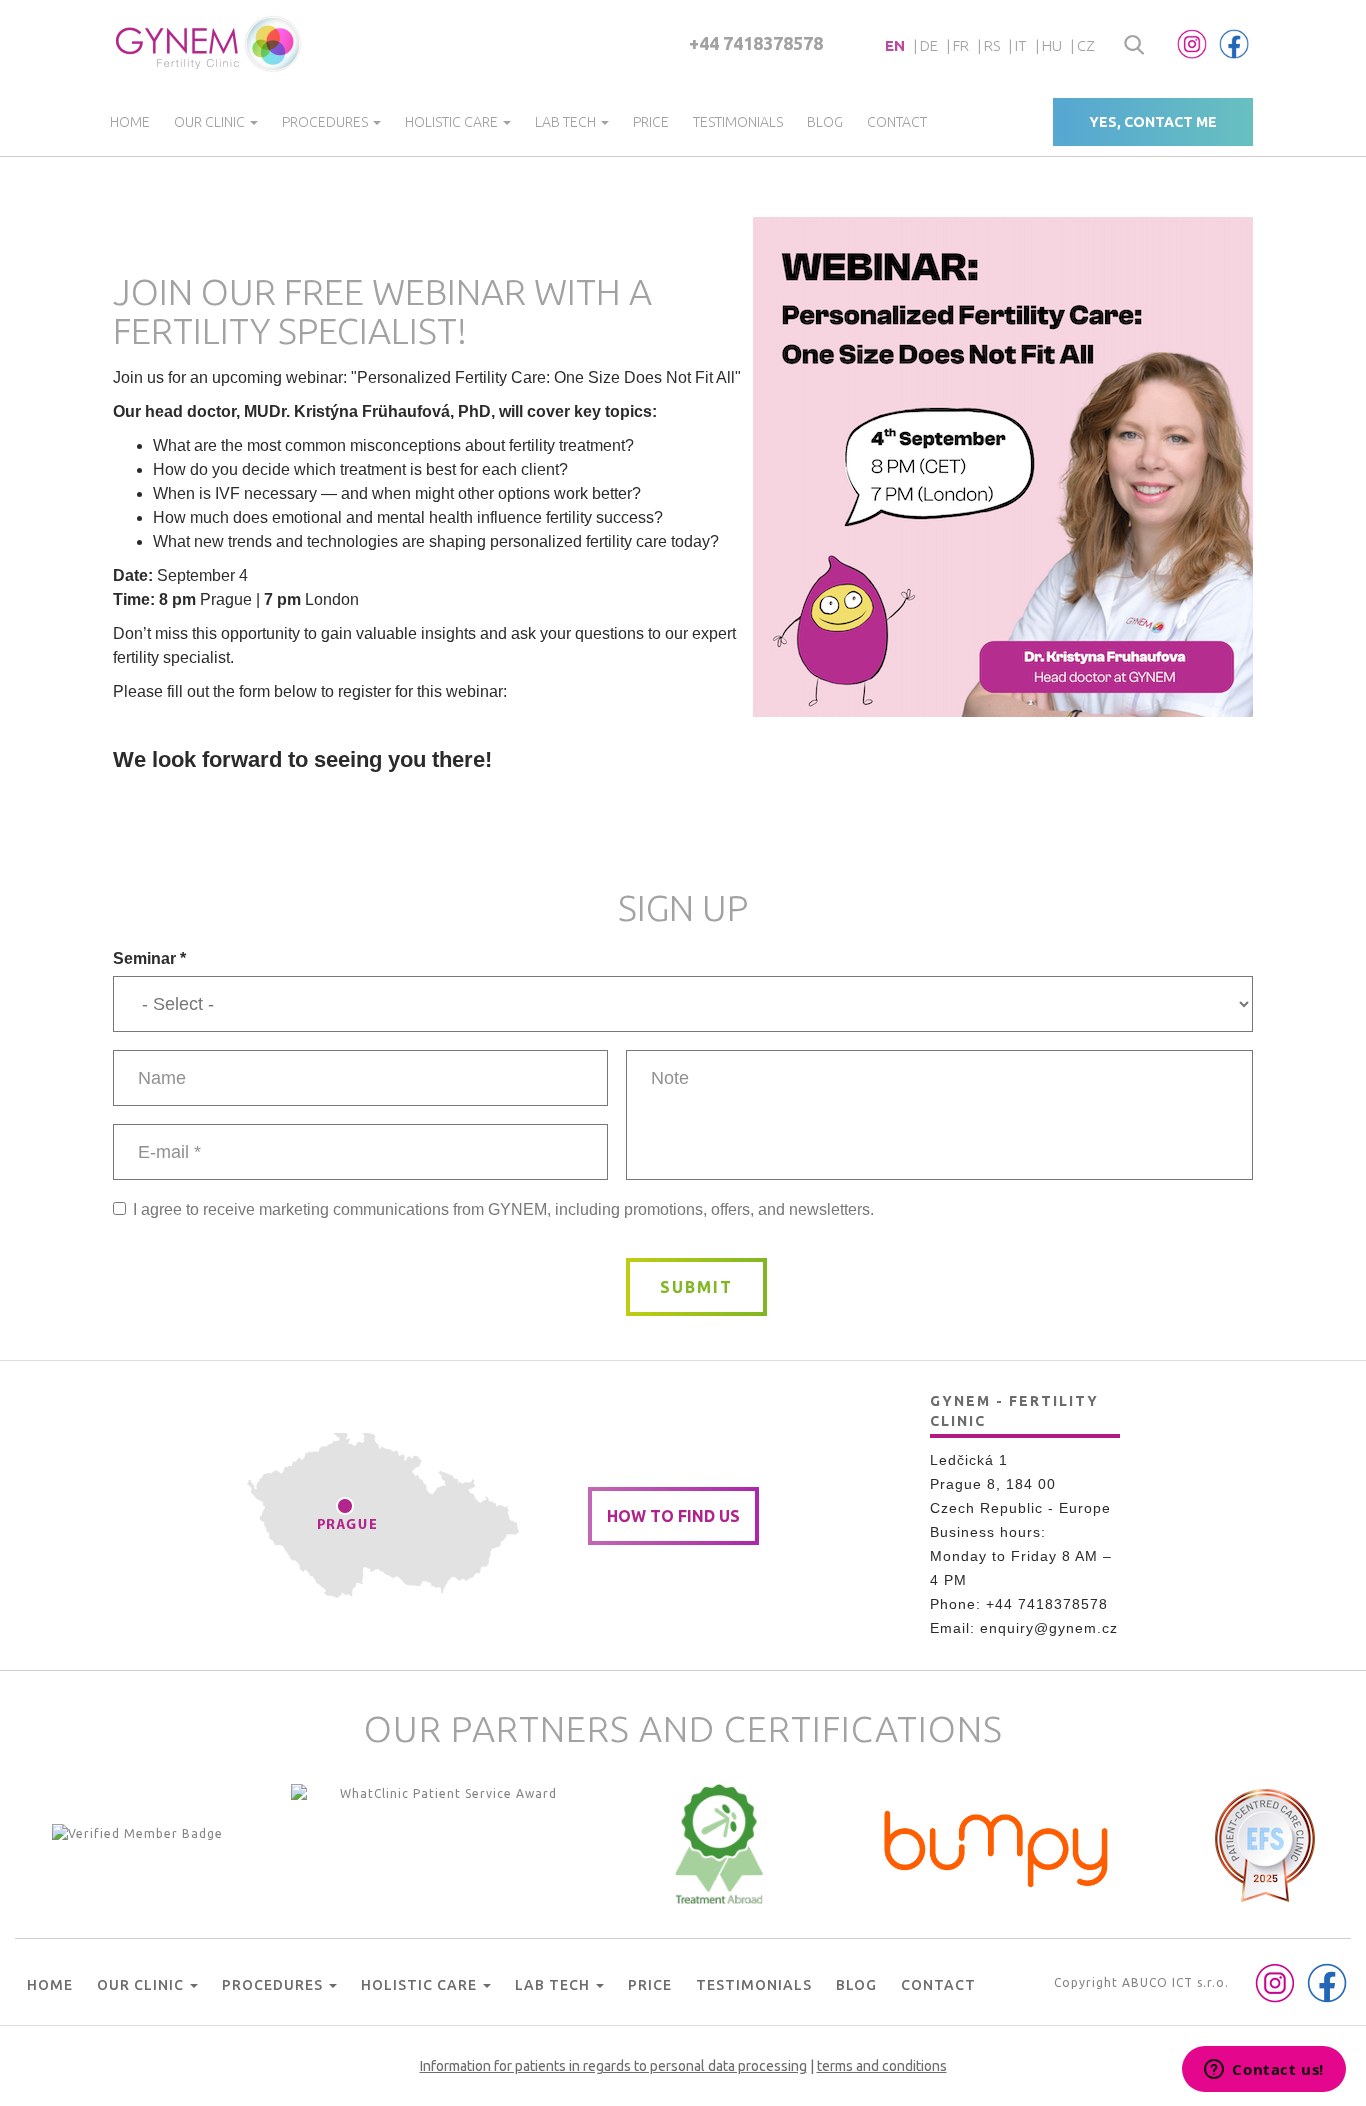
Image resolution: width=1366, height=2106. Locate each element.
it (1021, 45)
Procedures (326, 122)
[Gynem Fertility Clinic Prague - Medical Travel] (441, 1844)
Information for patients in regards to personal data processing (613, 2066)
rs (992, 45)
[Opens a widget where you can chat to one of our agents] (1264, 2071)
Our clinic (211, 122)
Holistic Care (453, 122)
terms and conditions (882, 2066)
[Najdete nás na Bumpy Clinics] (997, 1844)
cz (1086, 45)
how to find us (673, 1516)
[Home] (209, 44)
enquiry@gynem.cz (1049, 1628)
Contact (897, 122)
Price (651, 122)
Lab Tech (567, 122)
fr (961, 45)
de (929, 45)
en (895, 45)
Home (130, 122)
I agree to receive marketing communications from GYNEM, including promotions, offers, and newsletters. (503, 1209)
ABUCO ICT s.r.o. (1175, 1982)
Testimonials (738, 122)
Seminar (149, 958)
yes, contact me (1153, 122)
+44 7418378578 (756, 43)
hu (1052, 45)
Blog (825, 122)
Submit (696, 1287)
